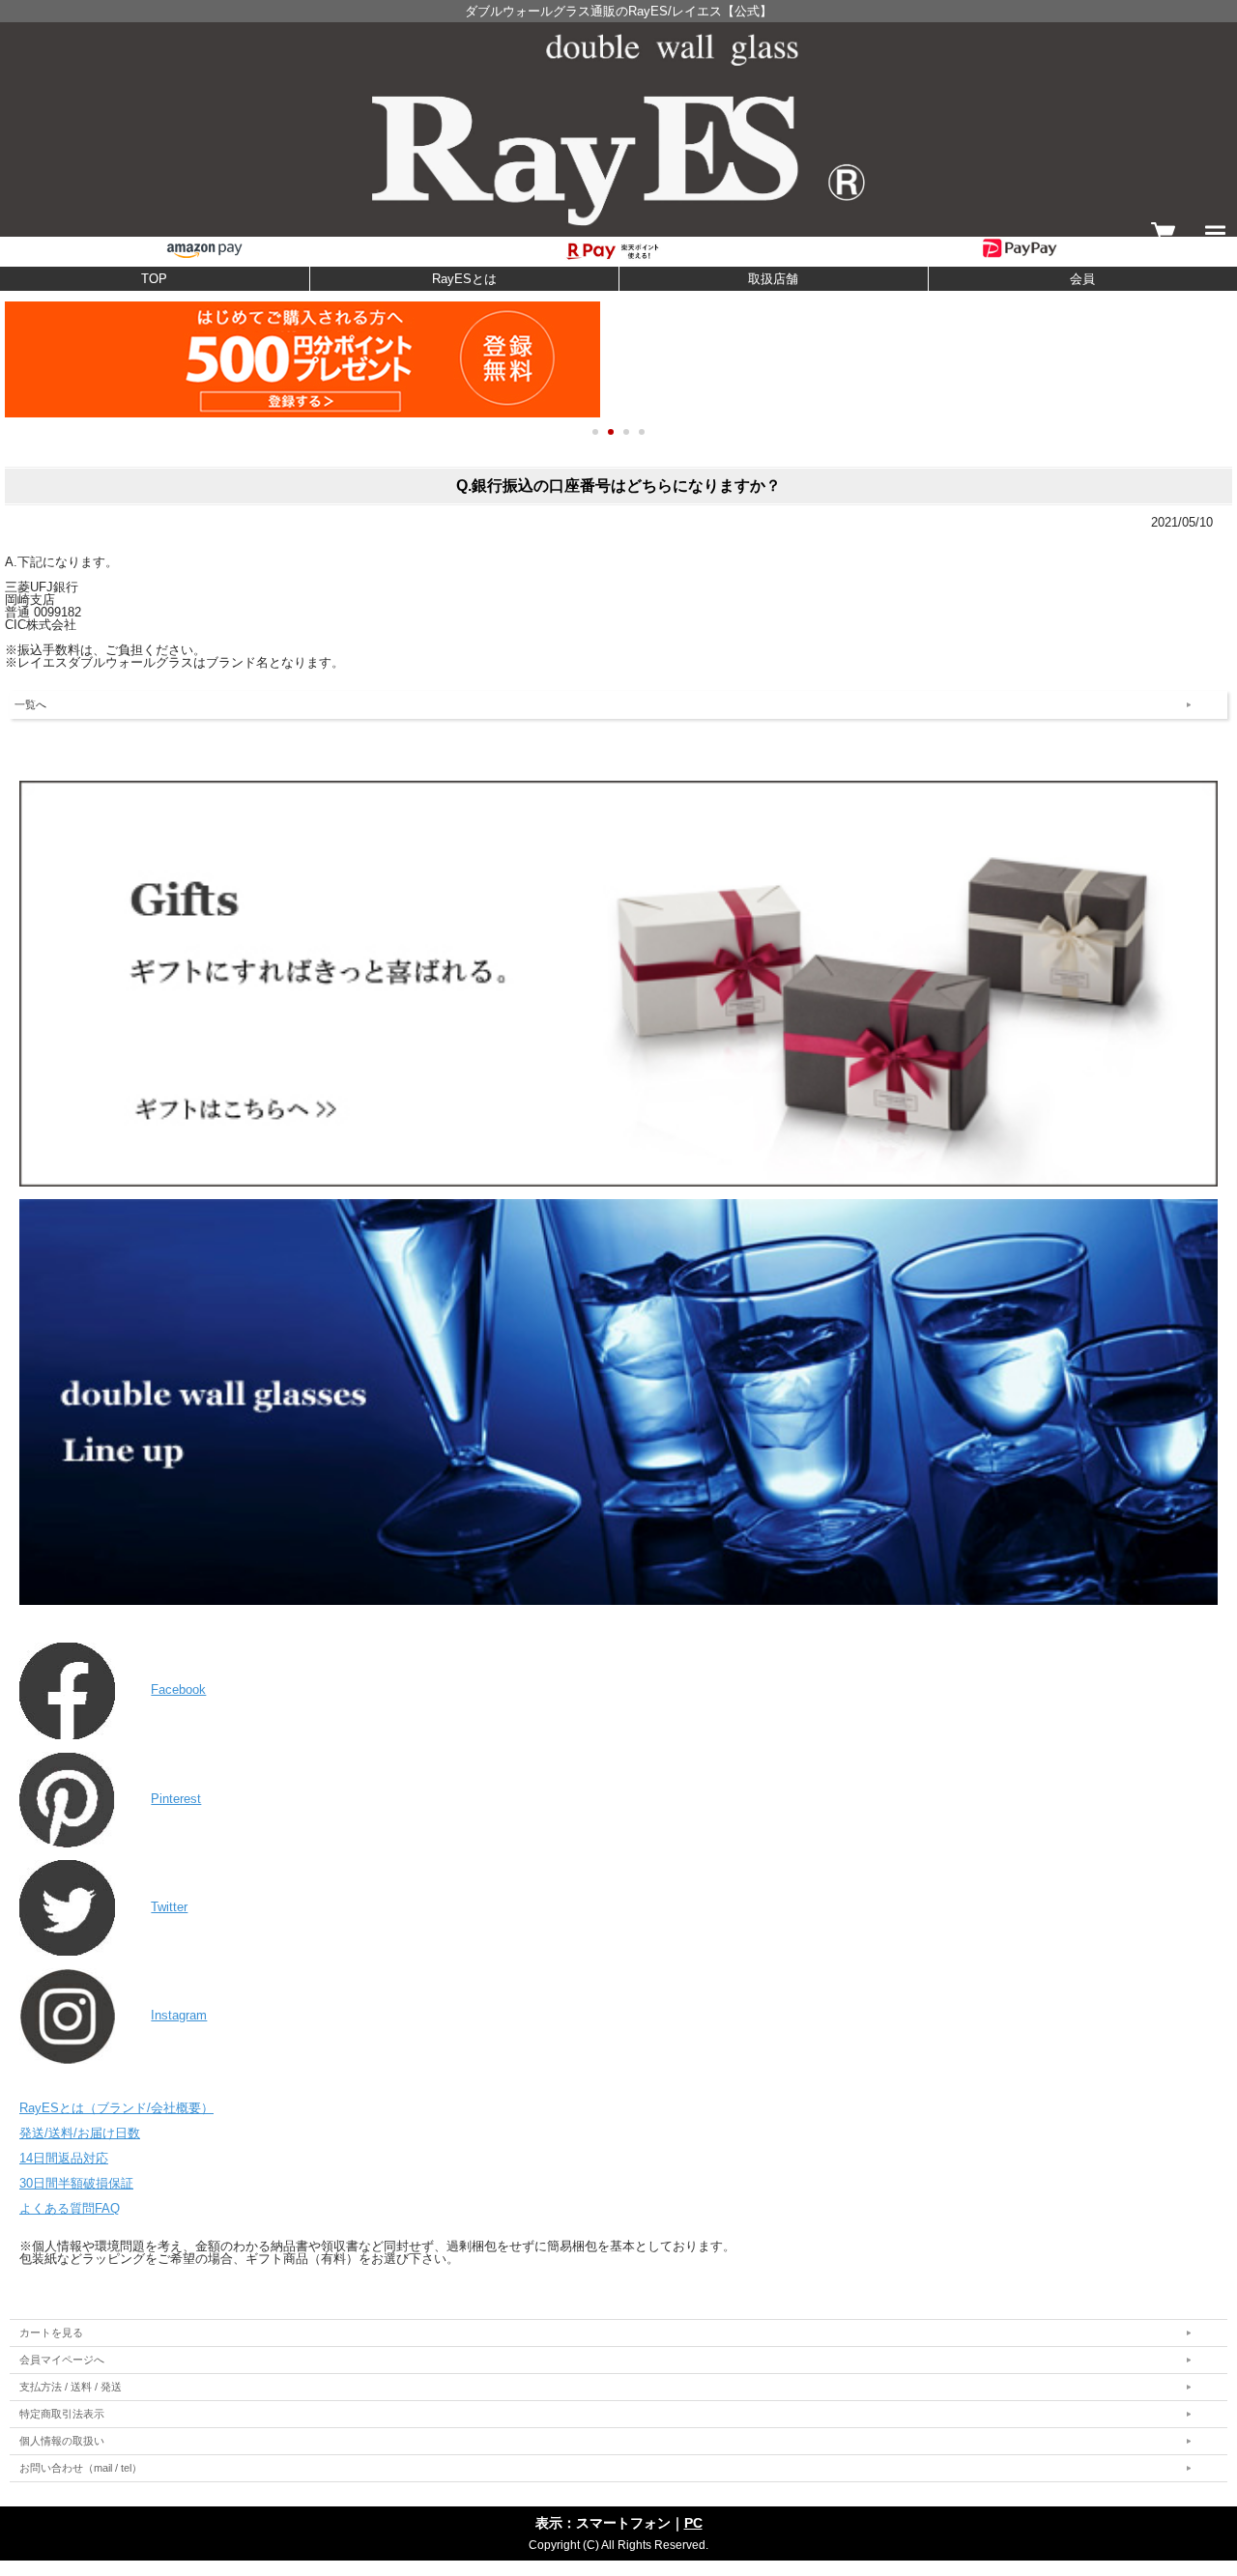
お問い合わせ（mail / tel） (81, 2468)
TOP (154, 279)
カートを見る (51, 2333)
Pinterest (176, 1799)
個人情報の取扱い (62, 2441)
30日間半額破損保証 (76, 2183)
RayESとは (464, 279)
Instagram (179, 2015)
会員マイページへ (62, 2360)
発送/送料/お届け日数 (80, 2133)
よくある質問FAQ (70, 2208)
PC (693, 2523)
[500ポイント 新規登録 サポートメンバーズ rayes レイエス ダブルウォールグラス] (618, 359)
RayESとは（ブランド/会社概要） (116, 2108)
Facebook (178, 1689)
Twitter (169, 1907)
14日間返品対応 (64, 2158)
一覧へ (30, 704)
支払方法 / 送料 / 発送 (71, 2387)
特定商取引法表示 (62, 2414)
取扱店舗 (773, 279)
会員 (1082, 279)
